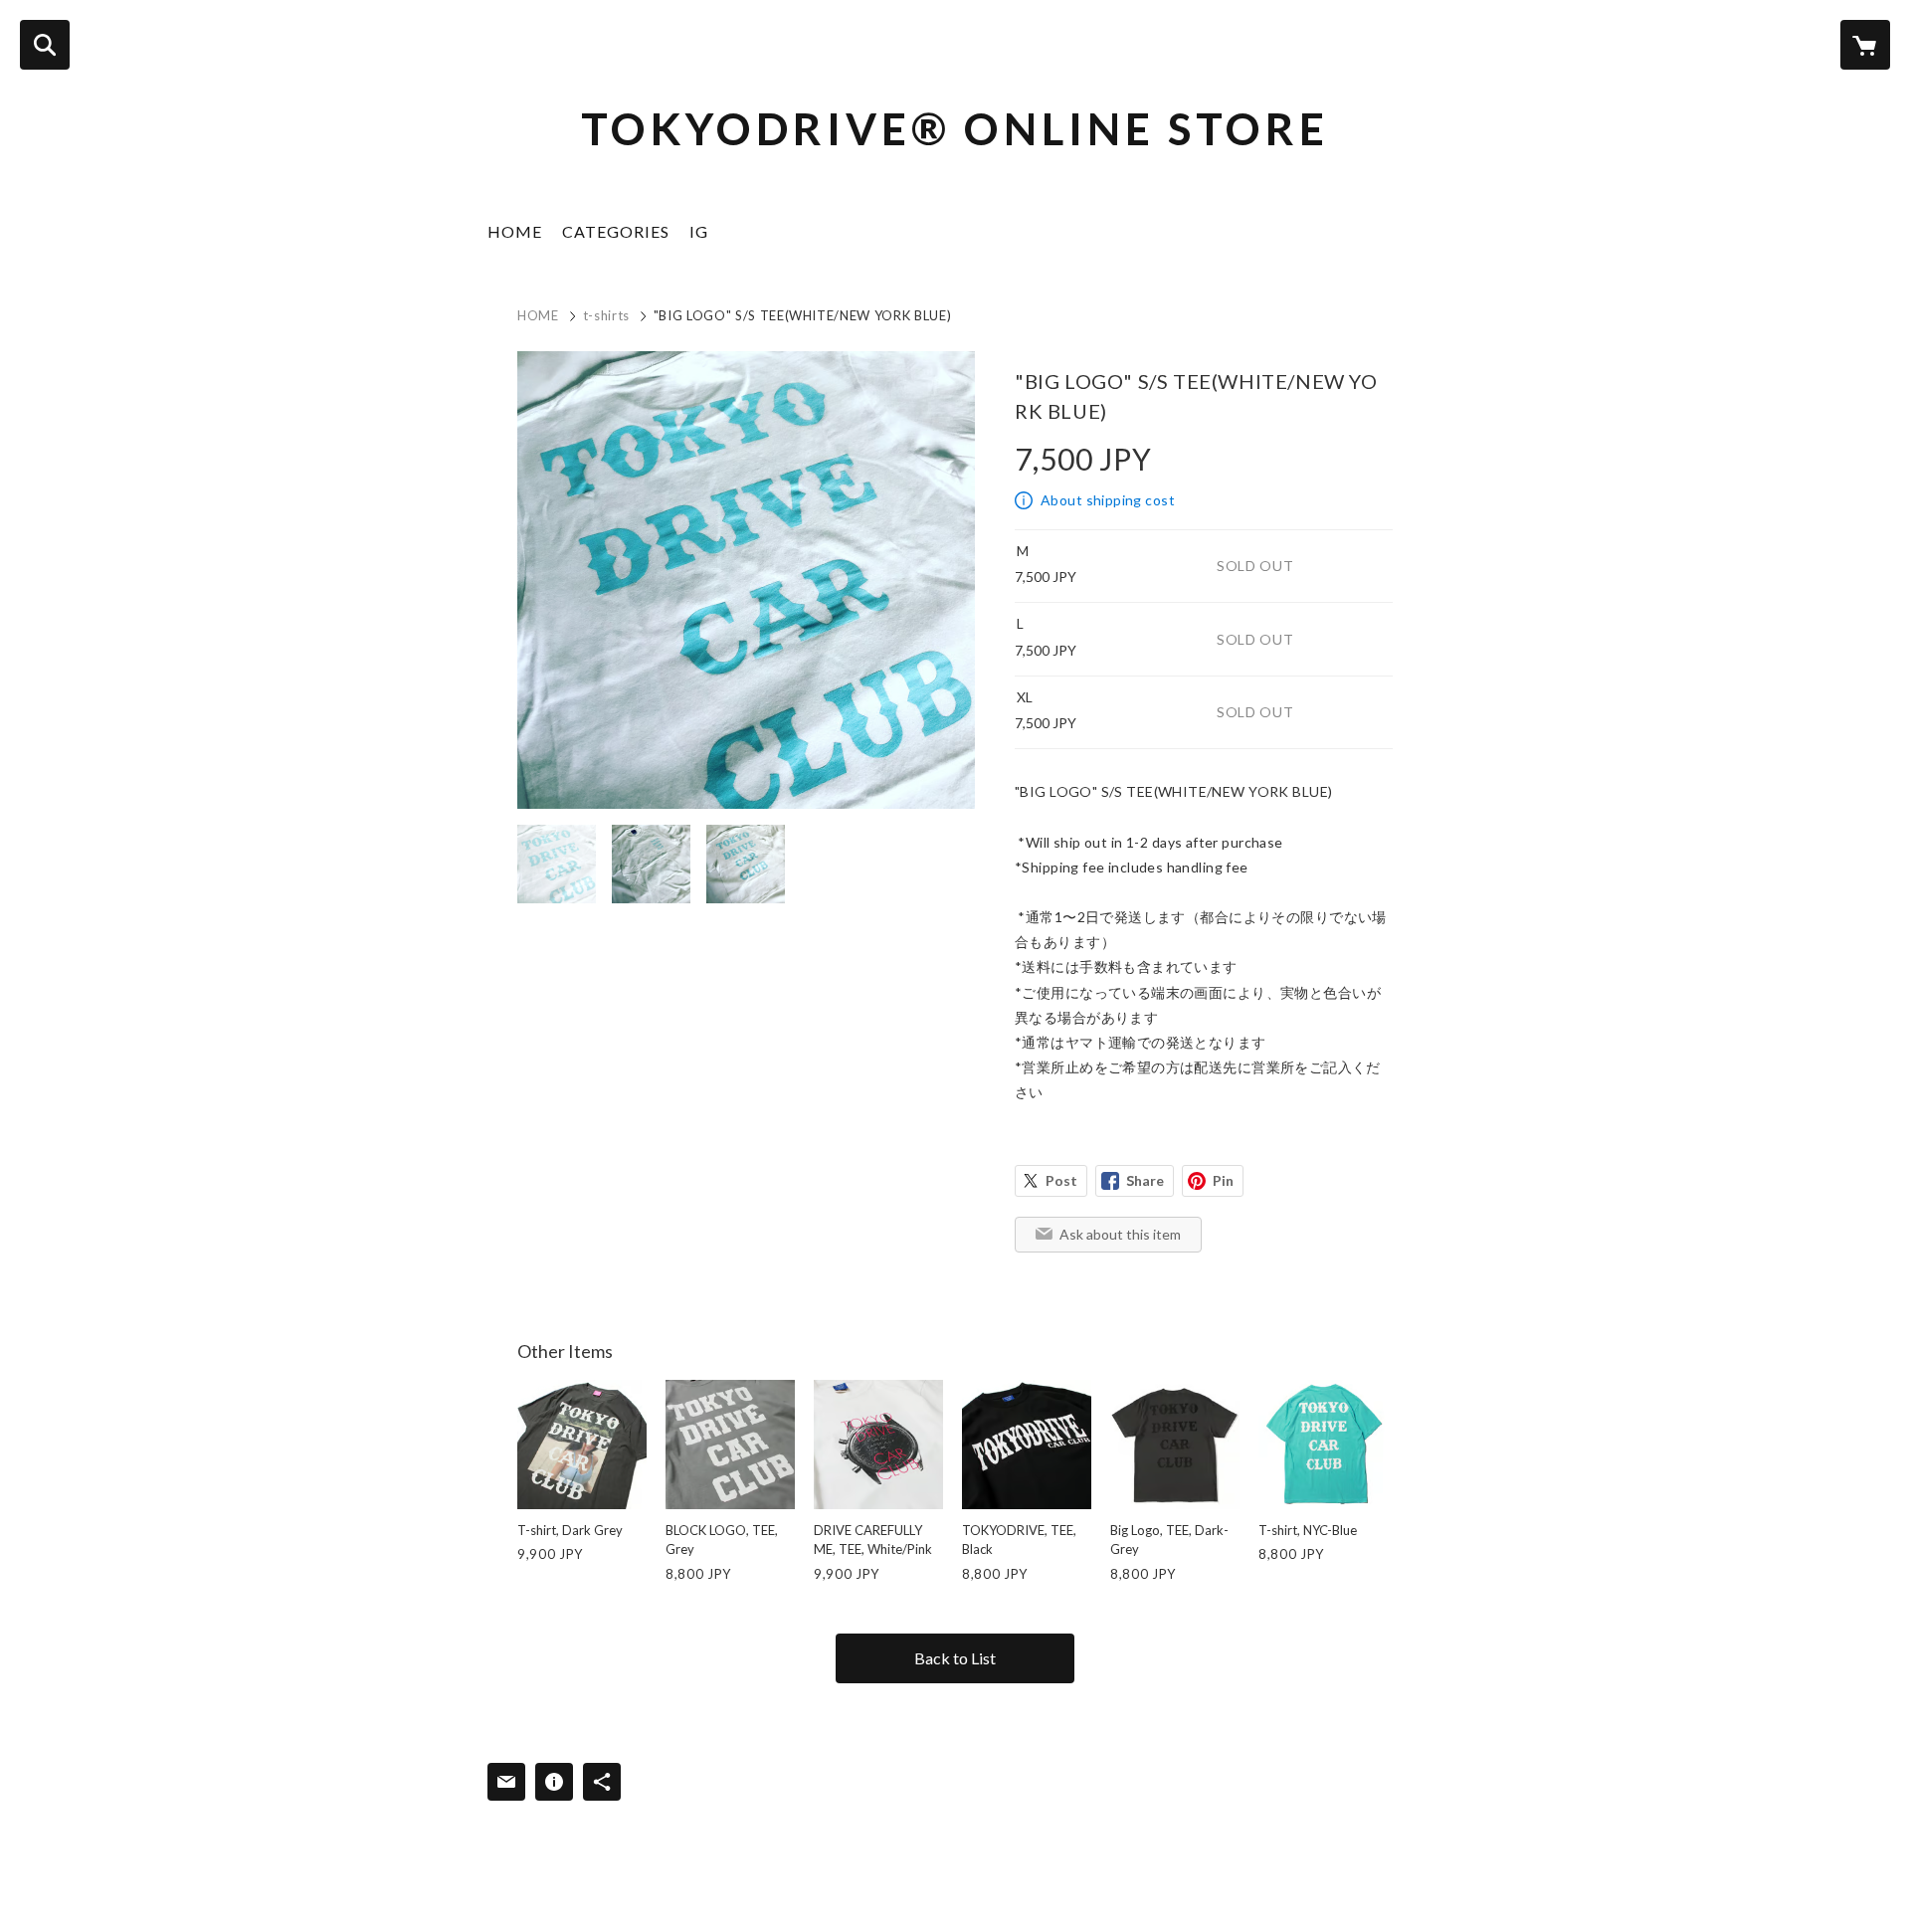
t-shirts (606, 315)
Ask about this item (1120, 1234)
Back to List (955, 1658)
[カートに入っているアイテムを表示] (1865, 45)
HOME (515, 231)
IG (699, 231)
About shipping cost (1108, 500)
